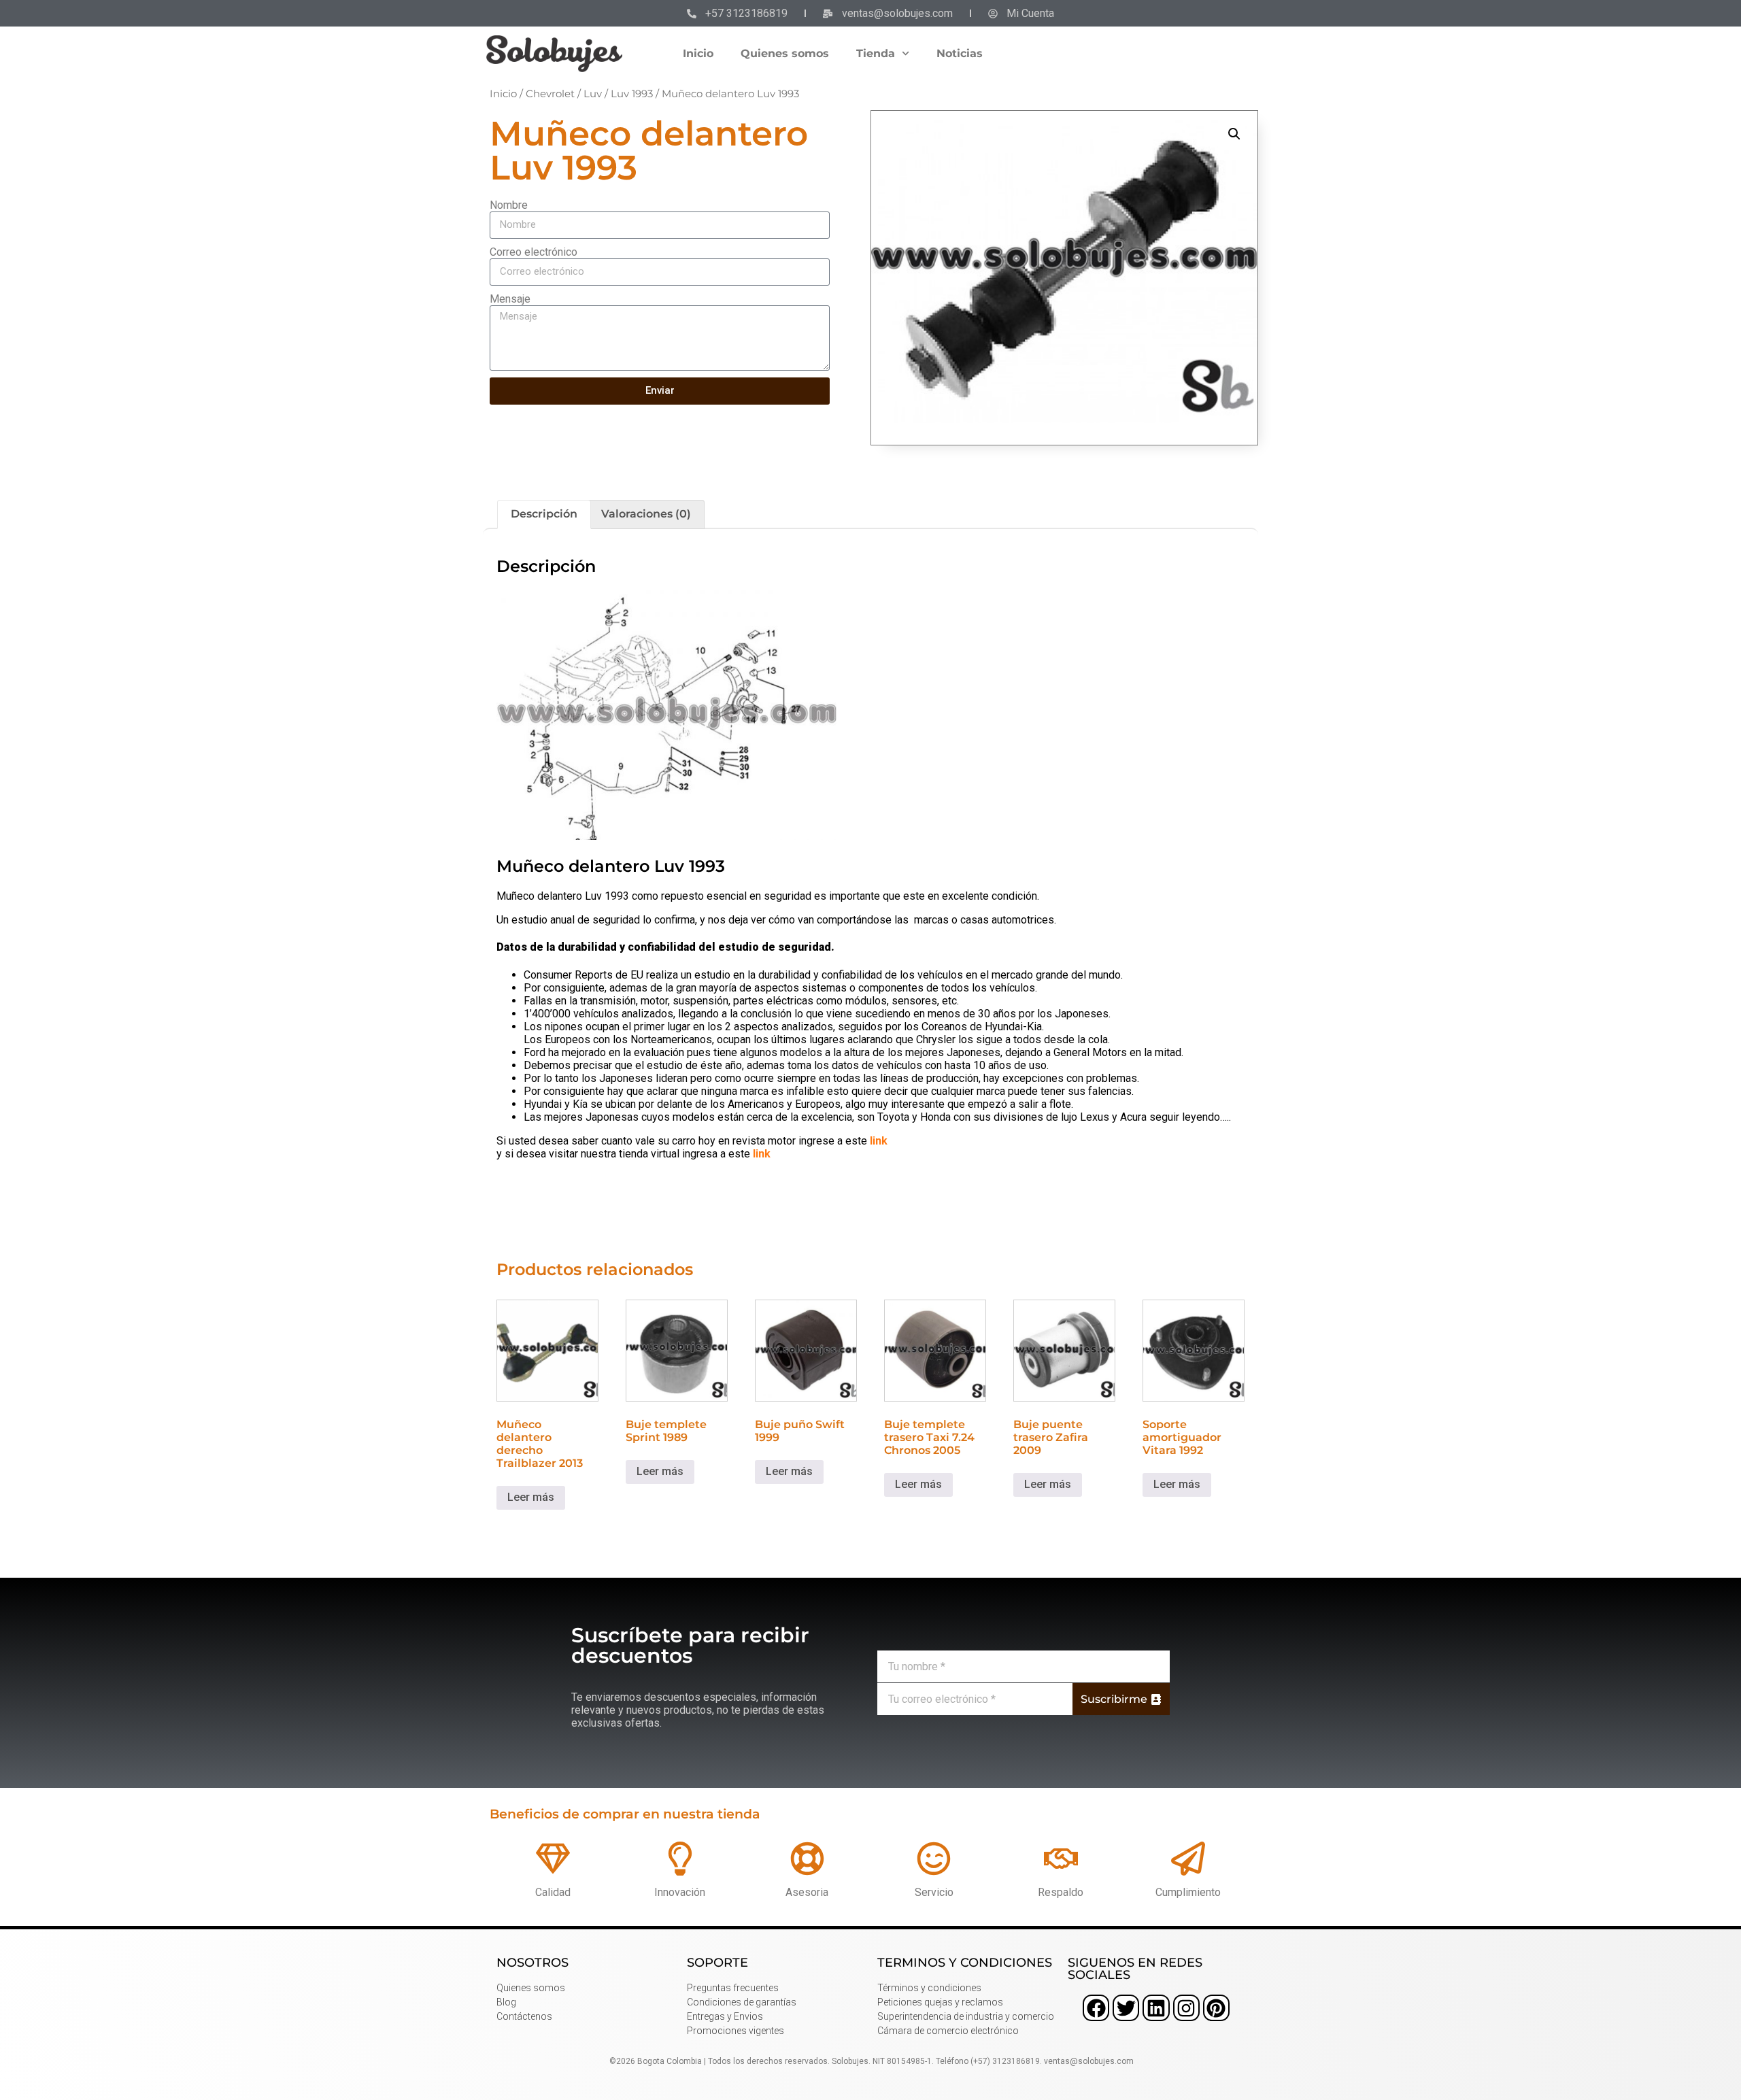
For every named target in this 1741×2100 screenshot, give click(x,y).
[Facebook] (1096, 2008)
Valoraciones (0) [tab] (646, 514)
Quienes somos (785, 53)
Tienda (876, 53)
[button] (1234, 134)
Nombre (509, 205)
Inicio (698, 53)
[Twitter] (1126, 2008)
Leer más (531, 1497)
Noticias (960, 53)
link (879, 1141)
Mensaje (510, 299)
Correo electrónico (534, 252)
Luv (593, 94)
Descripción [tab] (544, 514)
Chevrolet (550, 94)
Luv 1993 (632, 94)
